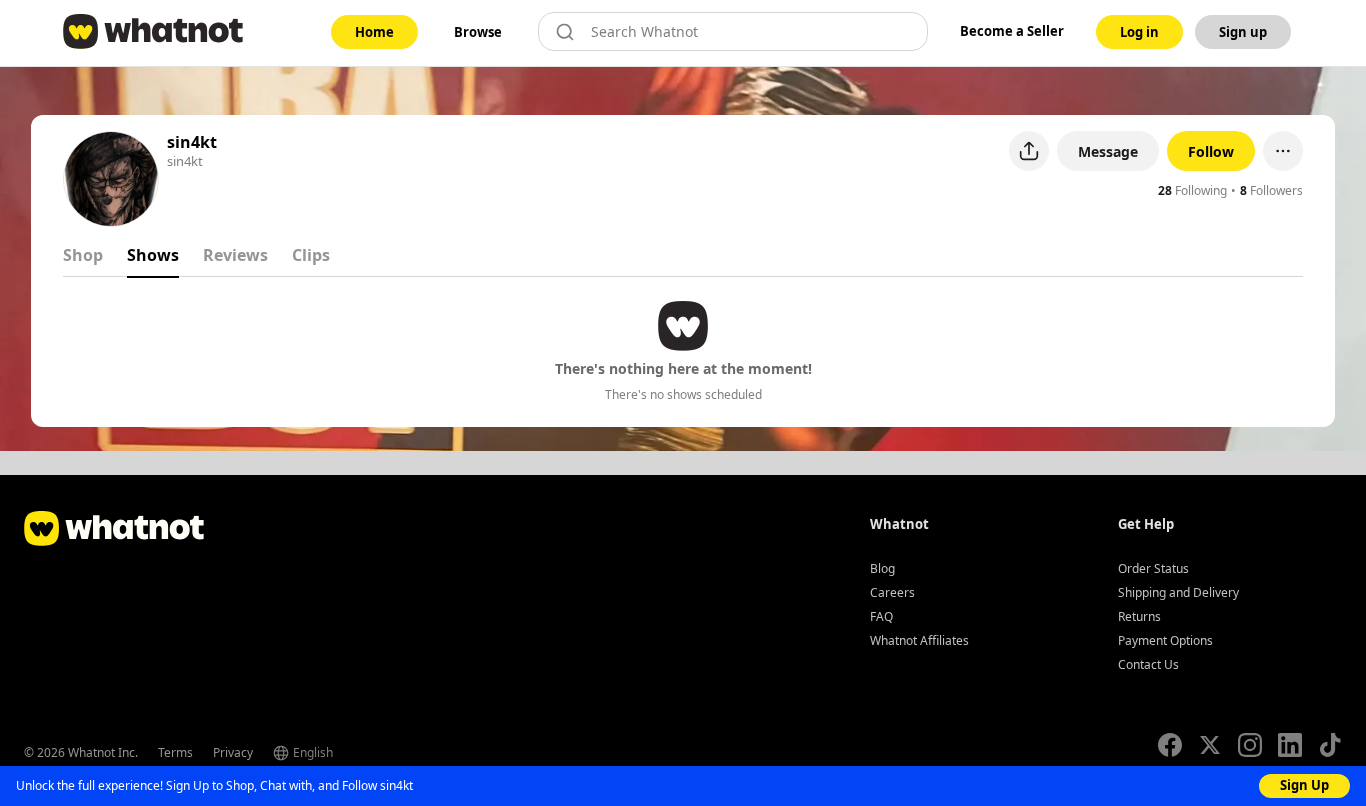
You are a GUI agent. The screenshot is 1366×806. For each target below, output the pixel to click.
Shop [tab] (83, 255)
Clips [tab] (311, 255)
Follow (1211, 151)
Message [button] (1108, 151)
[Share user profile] (1029, 151)
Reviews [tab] (235, 255)
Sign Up (1304, 785)
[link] (374, 32)
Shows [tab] (153, 255)
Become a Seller (1012, 31)
